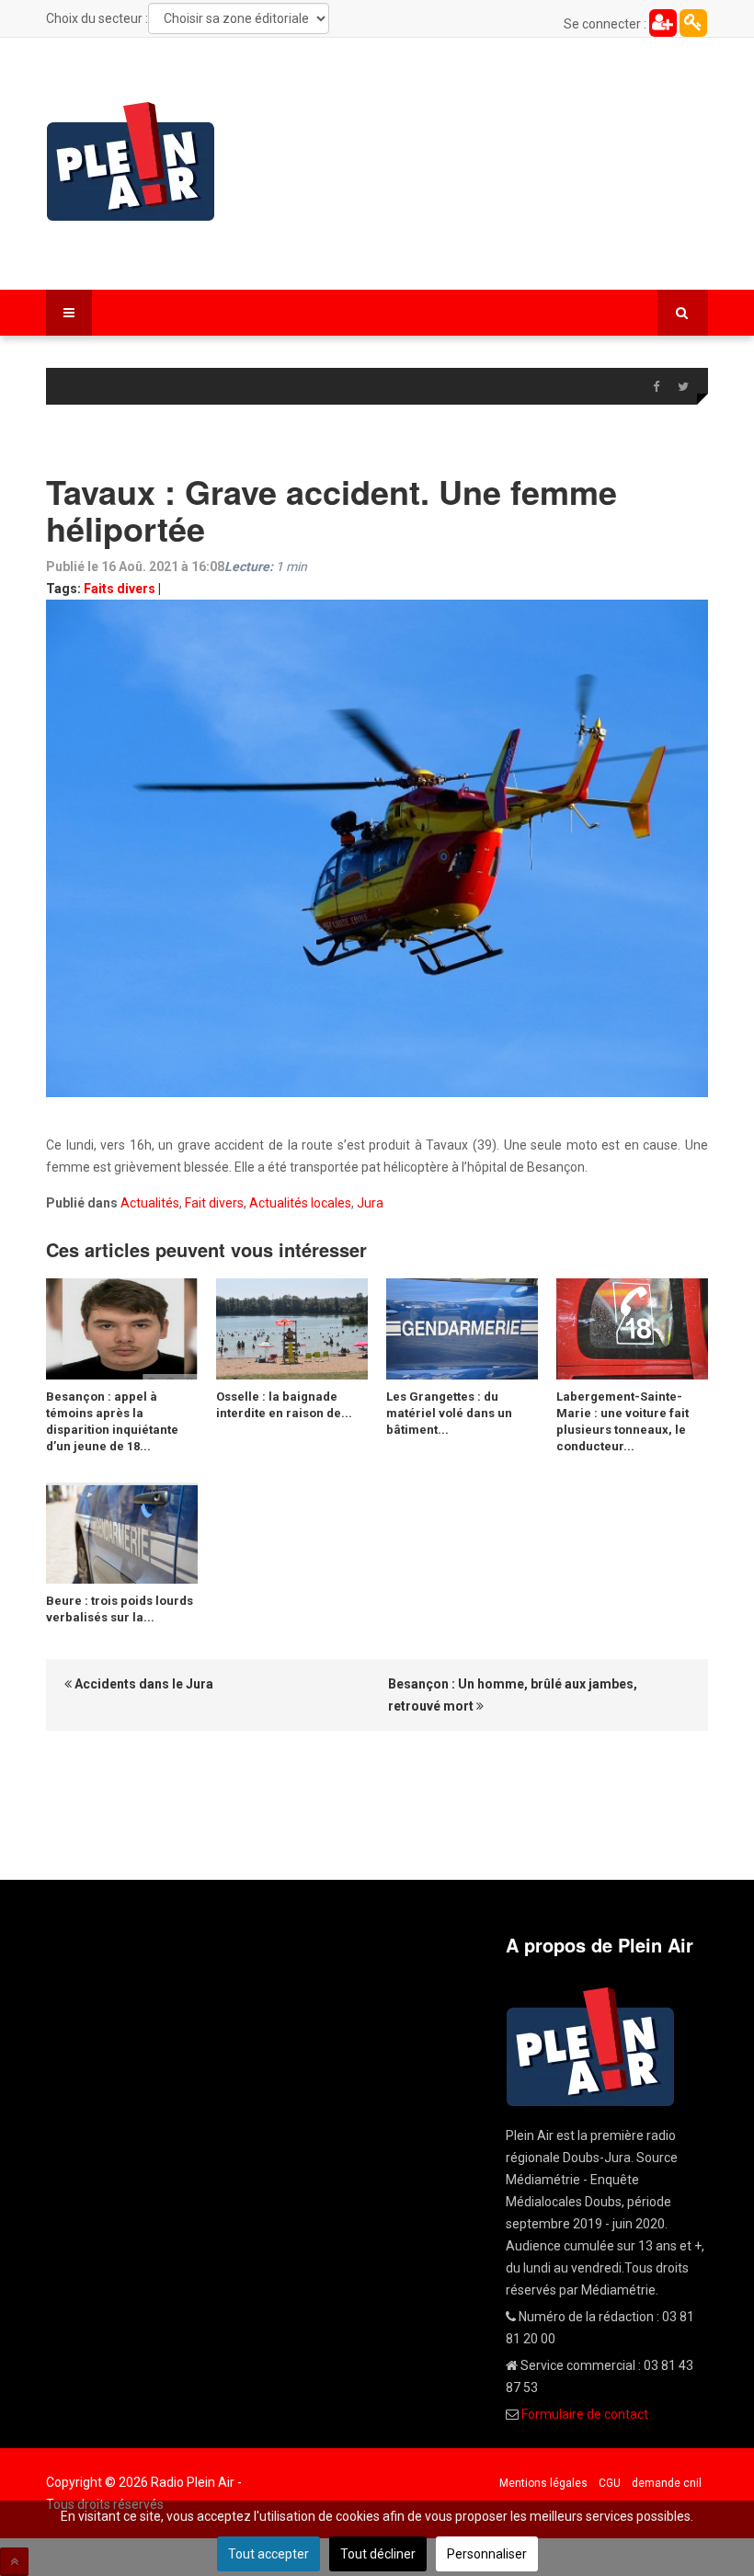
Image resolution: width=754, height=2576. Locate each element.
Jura (370, 1203)
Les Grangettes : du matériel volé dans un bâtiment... (449, 1413)
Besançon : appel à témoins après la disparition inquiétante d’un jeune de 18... (112, 1421)
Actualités (150, 1203)
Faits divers (120, 589)
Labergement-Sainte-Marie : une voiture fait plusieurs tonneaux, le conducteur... (623, 1421)
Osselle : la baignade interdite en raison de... (284, 1405)
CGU (610, 2483)
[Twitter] (683, 387)
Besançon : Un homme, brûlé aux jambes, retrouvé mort (513, 1695)
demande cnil (667, 2483)
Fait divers (214, 1203)
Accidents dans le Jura (143, 1684)
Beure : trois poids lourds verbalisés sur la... (120, 1609)
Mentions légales (543, 2483)
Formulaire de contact (585, 2414)
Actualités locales (300, 1203)
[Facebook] (656, 387)
